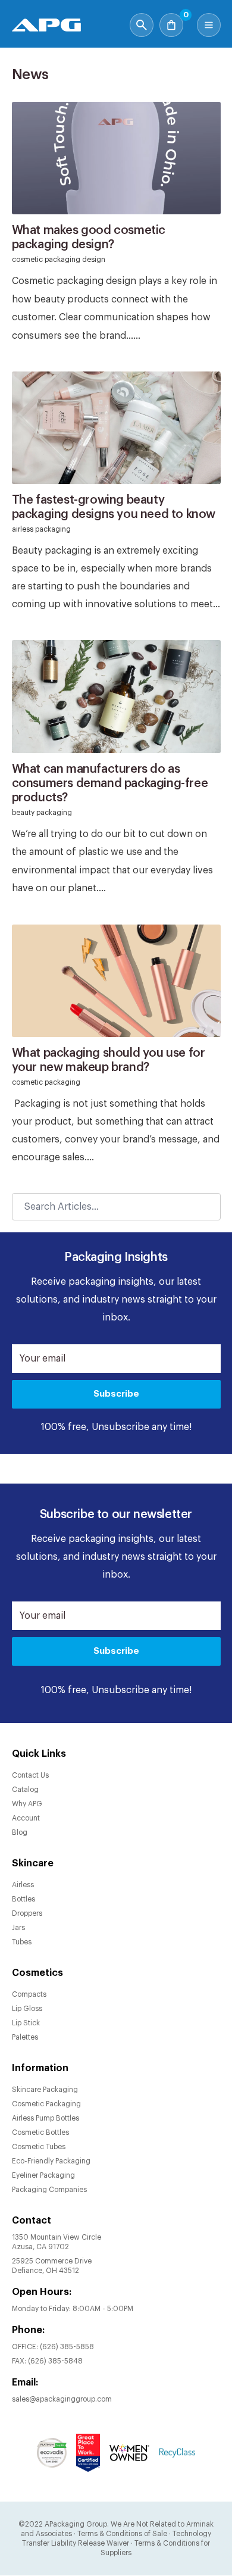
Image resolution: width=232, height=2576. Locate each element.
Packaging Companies (49, 2190)
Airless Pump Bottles (46, 2118)
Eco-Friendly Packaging (51, 2161)
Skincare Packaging (45, 2090)
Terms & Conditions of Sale (122, 2534)
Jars (18, 1928)
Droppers (27, 1913)
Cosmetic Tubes (39, 2147)
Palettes (25, 2037)
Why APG (27, 1804)
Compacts (29, 1994)
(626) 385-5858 (67, 2347)
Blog (20, 1832)
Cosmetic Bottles (40, 2132)
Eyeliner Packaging (43, 2175)
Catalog (25, 1790)
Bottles (23, 1899)
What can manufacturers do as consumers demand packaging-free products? (110, 783)
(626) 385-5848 (55, 2361)
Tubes (22, 1942)
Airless (23, 1885)
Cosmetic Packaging (46, 2104)
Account (26, 1818)
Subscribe (116, 1394)
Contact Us (30, 1775)
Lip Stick (26, 2023)
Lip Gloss (27, 2009)
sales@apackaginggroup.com (62, 2399)
